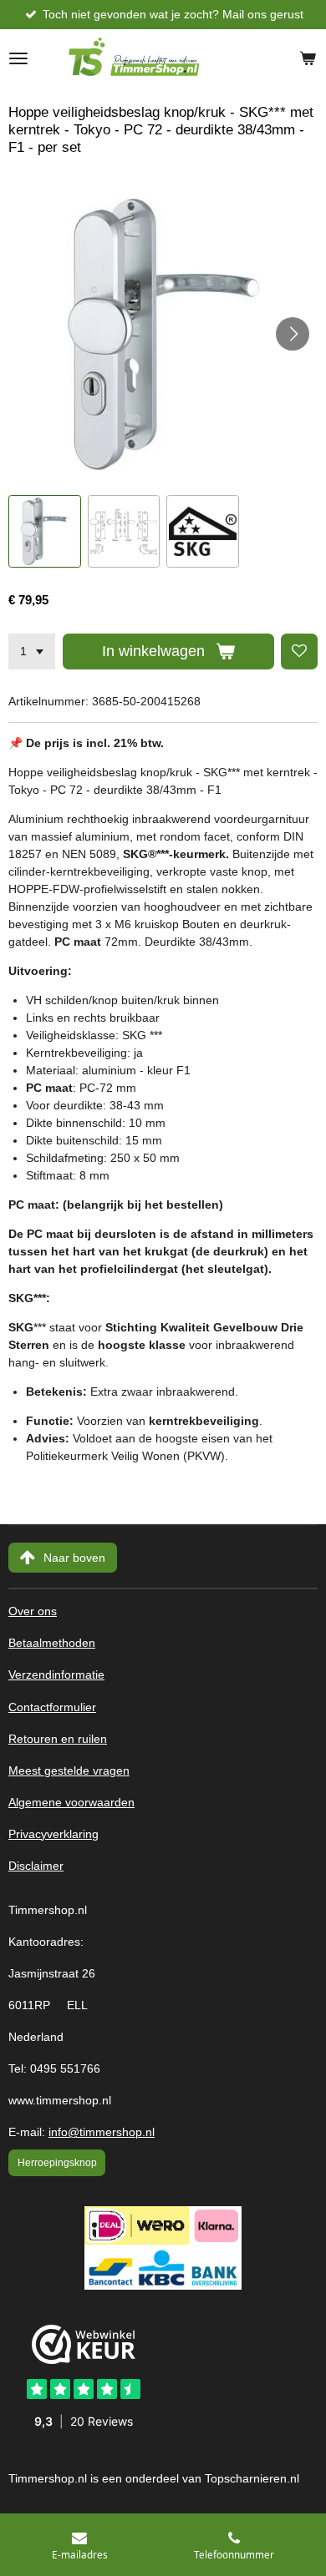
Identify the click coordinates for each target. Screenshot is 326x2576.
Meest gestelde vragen (69, 1771)
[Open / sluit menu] (18, 58)
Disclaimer (36, 1866)
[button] (45, 531)
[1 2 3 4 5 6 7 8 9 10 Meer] (32, 652)
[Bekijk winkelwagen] (308, 58)
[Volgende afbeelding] (293, 334)
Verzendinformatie (56, 1675)
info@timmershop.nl (102, 2132)
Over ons (33, 1611)
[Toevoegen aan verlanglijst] (299, 652)
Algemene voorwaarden (71, 1803)
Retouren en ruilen (58, 1739)
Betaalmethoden (52, 1643)
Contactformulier (52, 1707)
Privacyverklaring (53, 1834)
